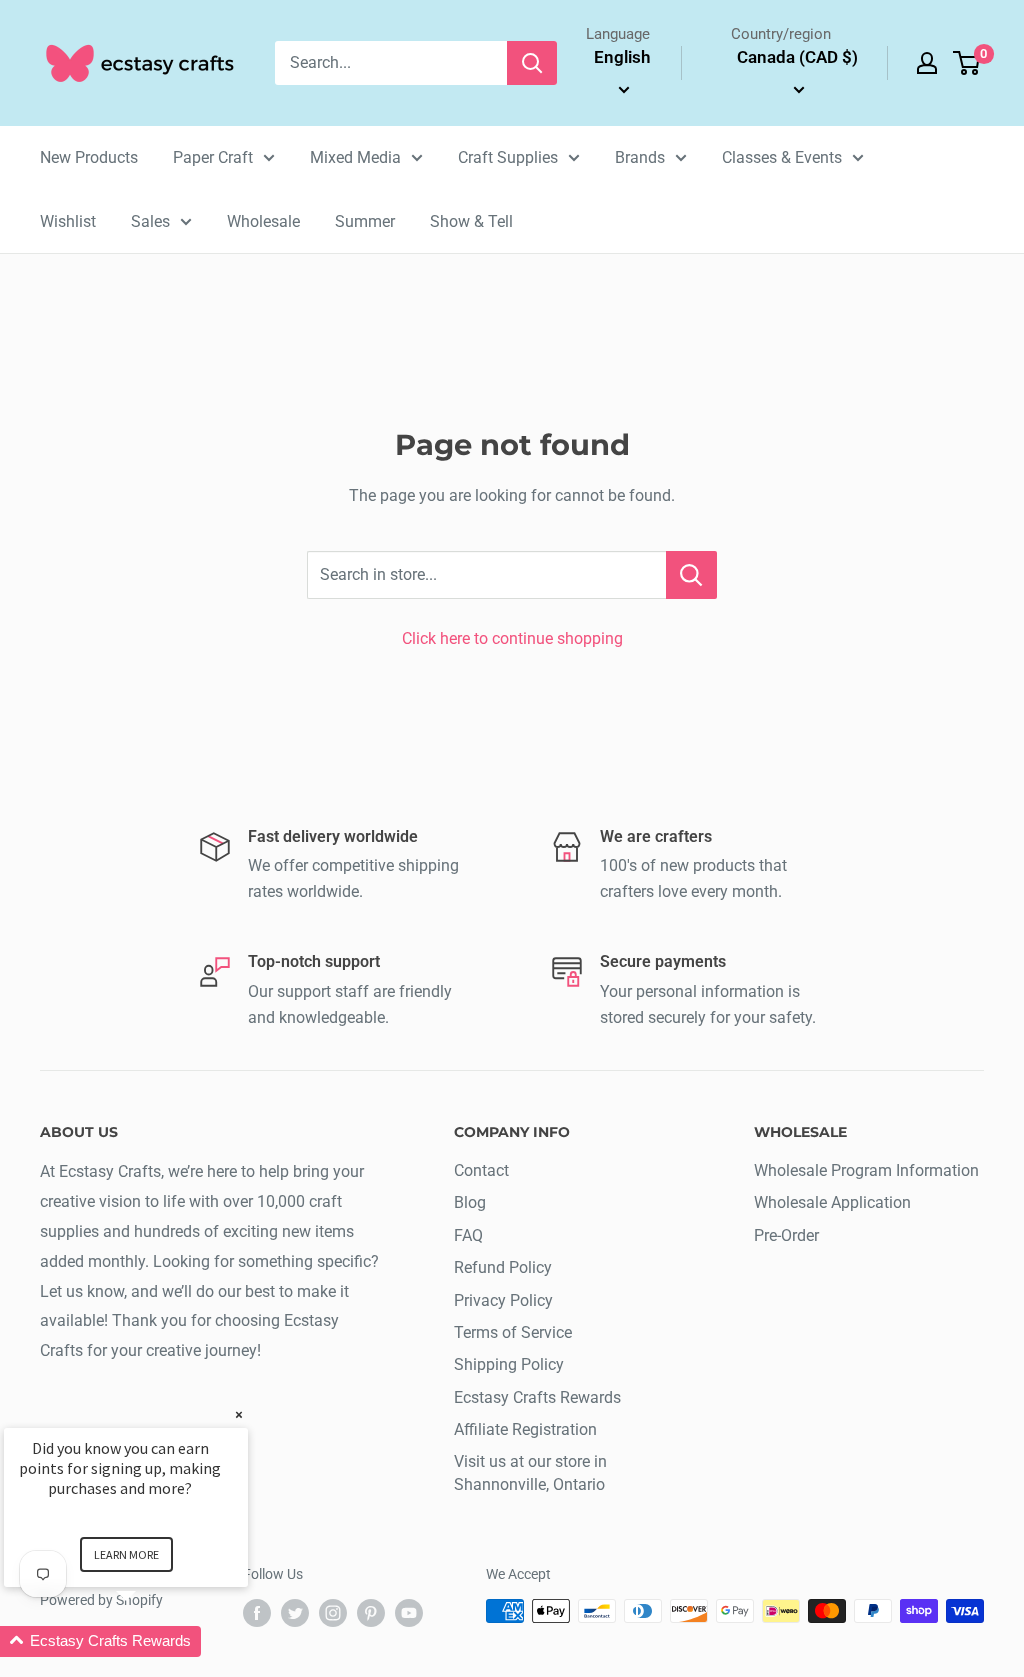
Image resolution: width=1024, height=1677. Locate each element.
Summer (365, 221)
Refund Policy (503, 1267)
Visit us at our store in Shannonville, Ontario (530, 1472)
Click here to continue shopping (512, 638)
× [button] (239, 1414)
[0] (967, 63)
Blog (470, 1202)
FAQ (468, 1235)
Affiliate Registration (525, 1429)
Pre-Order (786, 1235)
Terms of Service (513, 1332)
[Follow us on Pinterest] (371, 1613)
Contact (481, 1170)
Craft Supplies (508, 157)
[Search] (532, 63)
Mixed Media (355, 157)
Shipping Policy (509, 1364)
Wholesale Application (832, 1202)
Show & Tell (471, 221)
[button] (150, 1641)
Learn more (126, 1554)
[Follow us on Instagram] (333, 1613)
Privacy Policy (503, 1300)
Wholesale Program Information (866, 1170)
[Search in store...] (691, 575)
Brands (640, 157)
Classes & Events (782, 157)
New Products (89, 157)
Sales (150, 221)
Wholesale (263, 221)
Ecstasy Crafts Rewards (537, 1397)
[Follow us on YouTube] (409, 1613)
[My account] (927, 63)
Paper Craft (213, 157)
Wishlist (68, 221)
